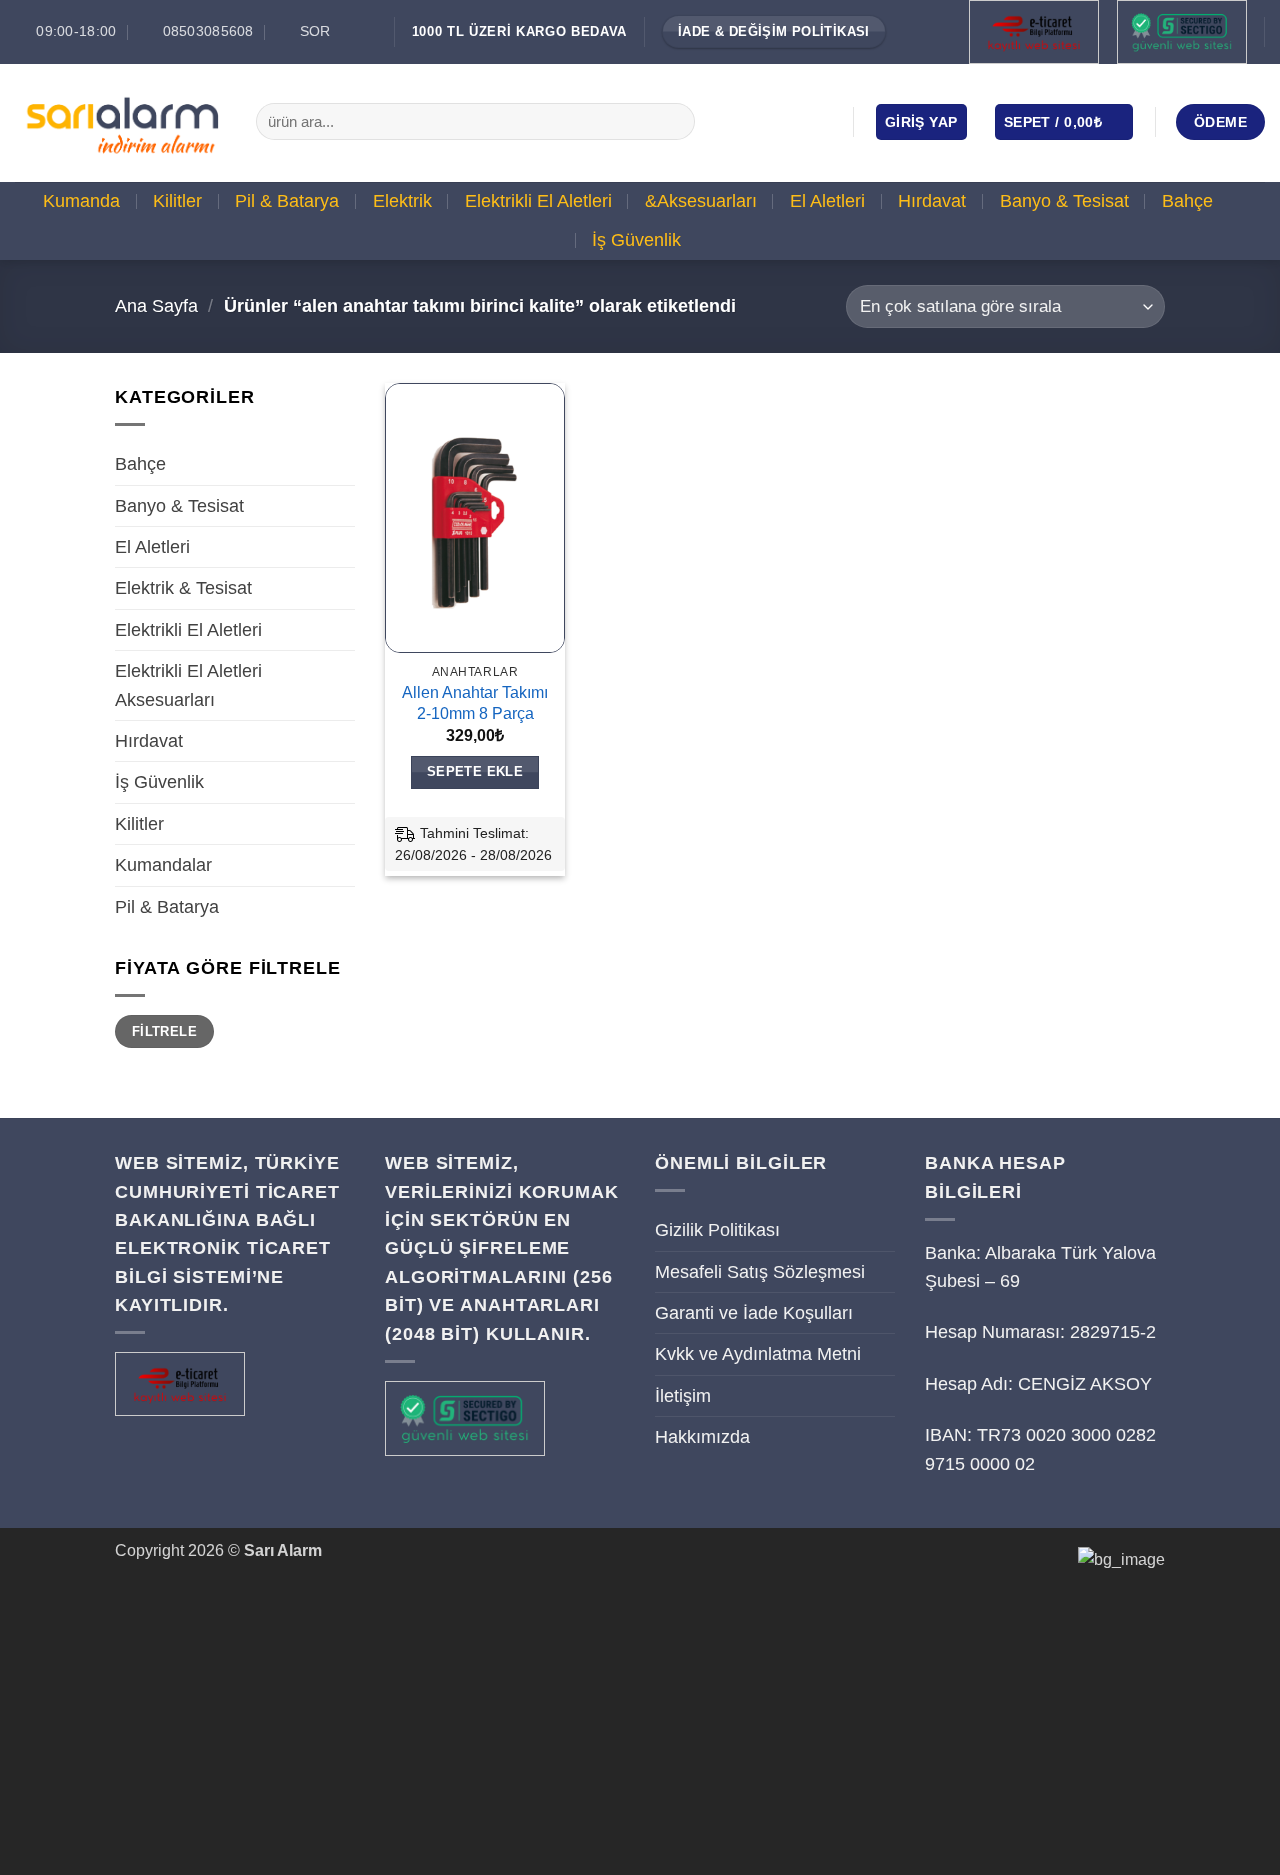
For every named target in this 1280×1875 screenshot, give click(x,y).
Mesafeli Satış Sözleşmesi (760, 1272)
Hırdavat (932, 201)
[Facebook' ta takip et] (734, 121)
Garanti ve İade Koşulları (754, 1313)
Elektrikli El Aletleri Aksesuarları (188, 685)
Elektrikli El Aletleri (538, 201)
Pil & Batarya (287, 201)
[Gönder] (673, 121)
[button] (921, 122)
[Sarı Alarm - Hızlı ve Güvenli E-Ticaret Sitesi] (120, 122)
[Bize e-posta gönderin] (792, 121)
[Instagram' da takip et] (763, 121)
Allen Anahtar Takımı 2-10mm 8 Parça (475, 703)
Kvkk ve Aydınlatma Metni (758, 1354)
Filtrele (164, 1031)
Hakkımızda (702, 1437)
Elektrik (402, 201)
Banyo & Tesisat (1064, 201)
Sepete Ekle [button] (475, 771)
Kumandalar (163, 865)
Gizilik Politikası (717, 1230)
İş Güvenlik (636, 240)
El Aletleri (827, 201)
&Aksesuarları (701, 201)
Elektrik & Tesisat (183, 588)
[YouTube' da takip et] (820, 121)
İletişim (683, 1396)
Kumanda (81, 201)
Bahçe (1187, 201)
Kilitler (177, 201)
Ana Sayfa (156, 306)
